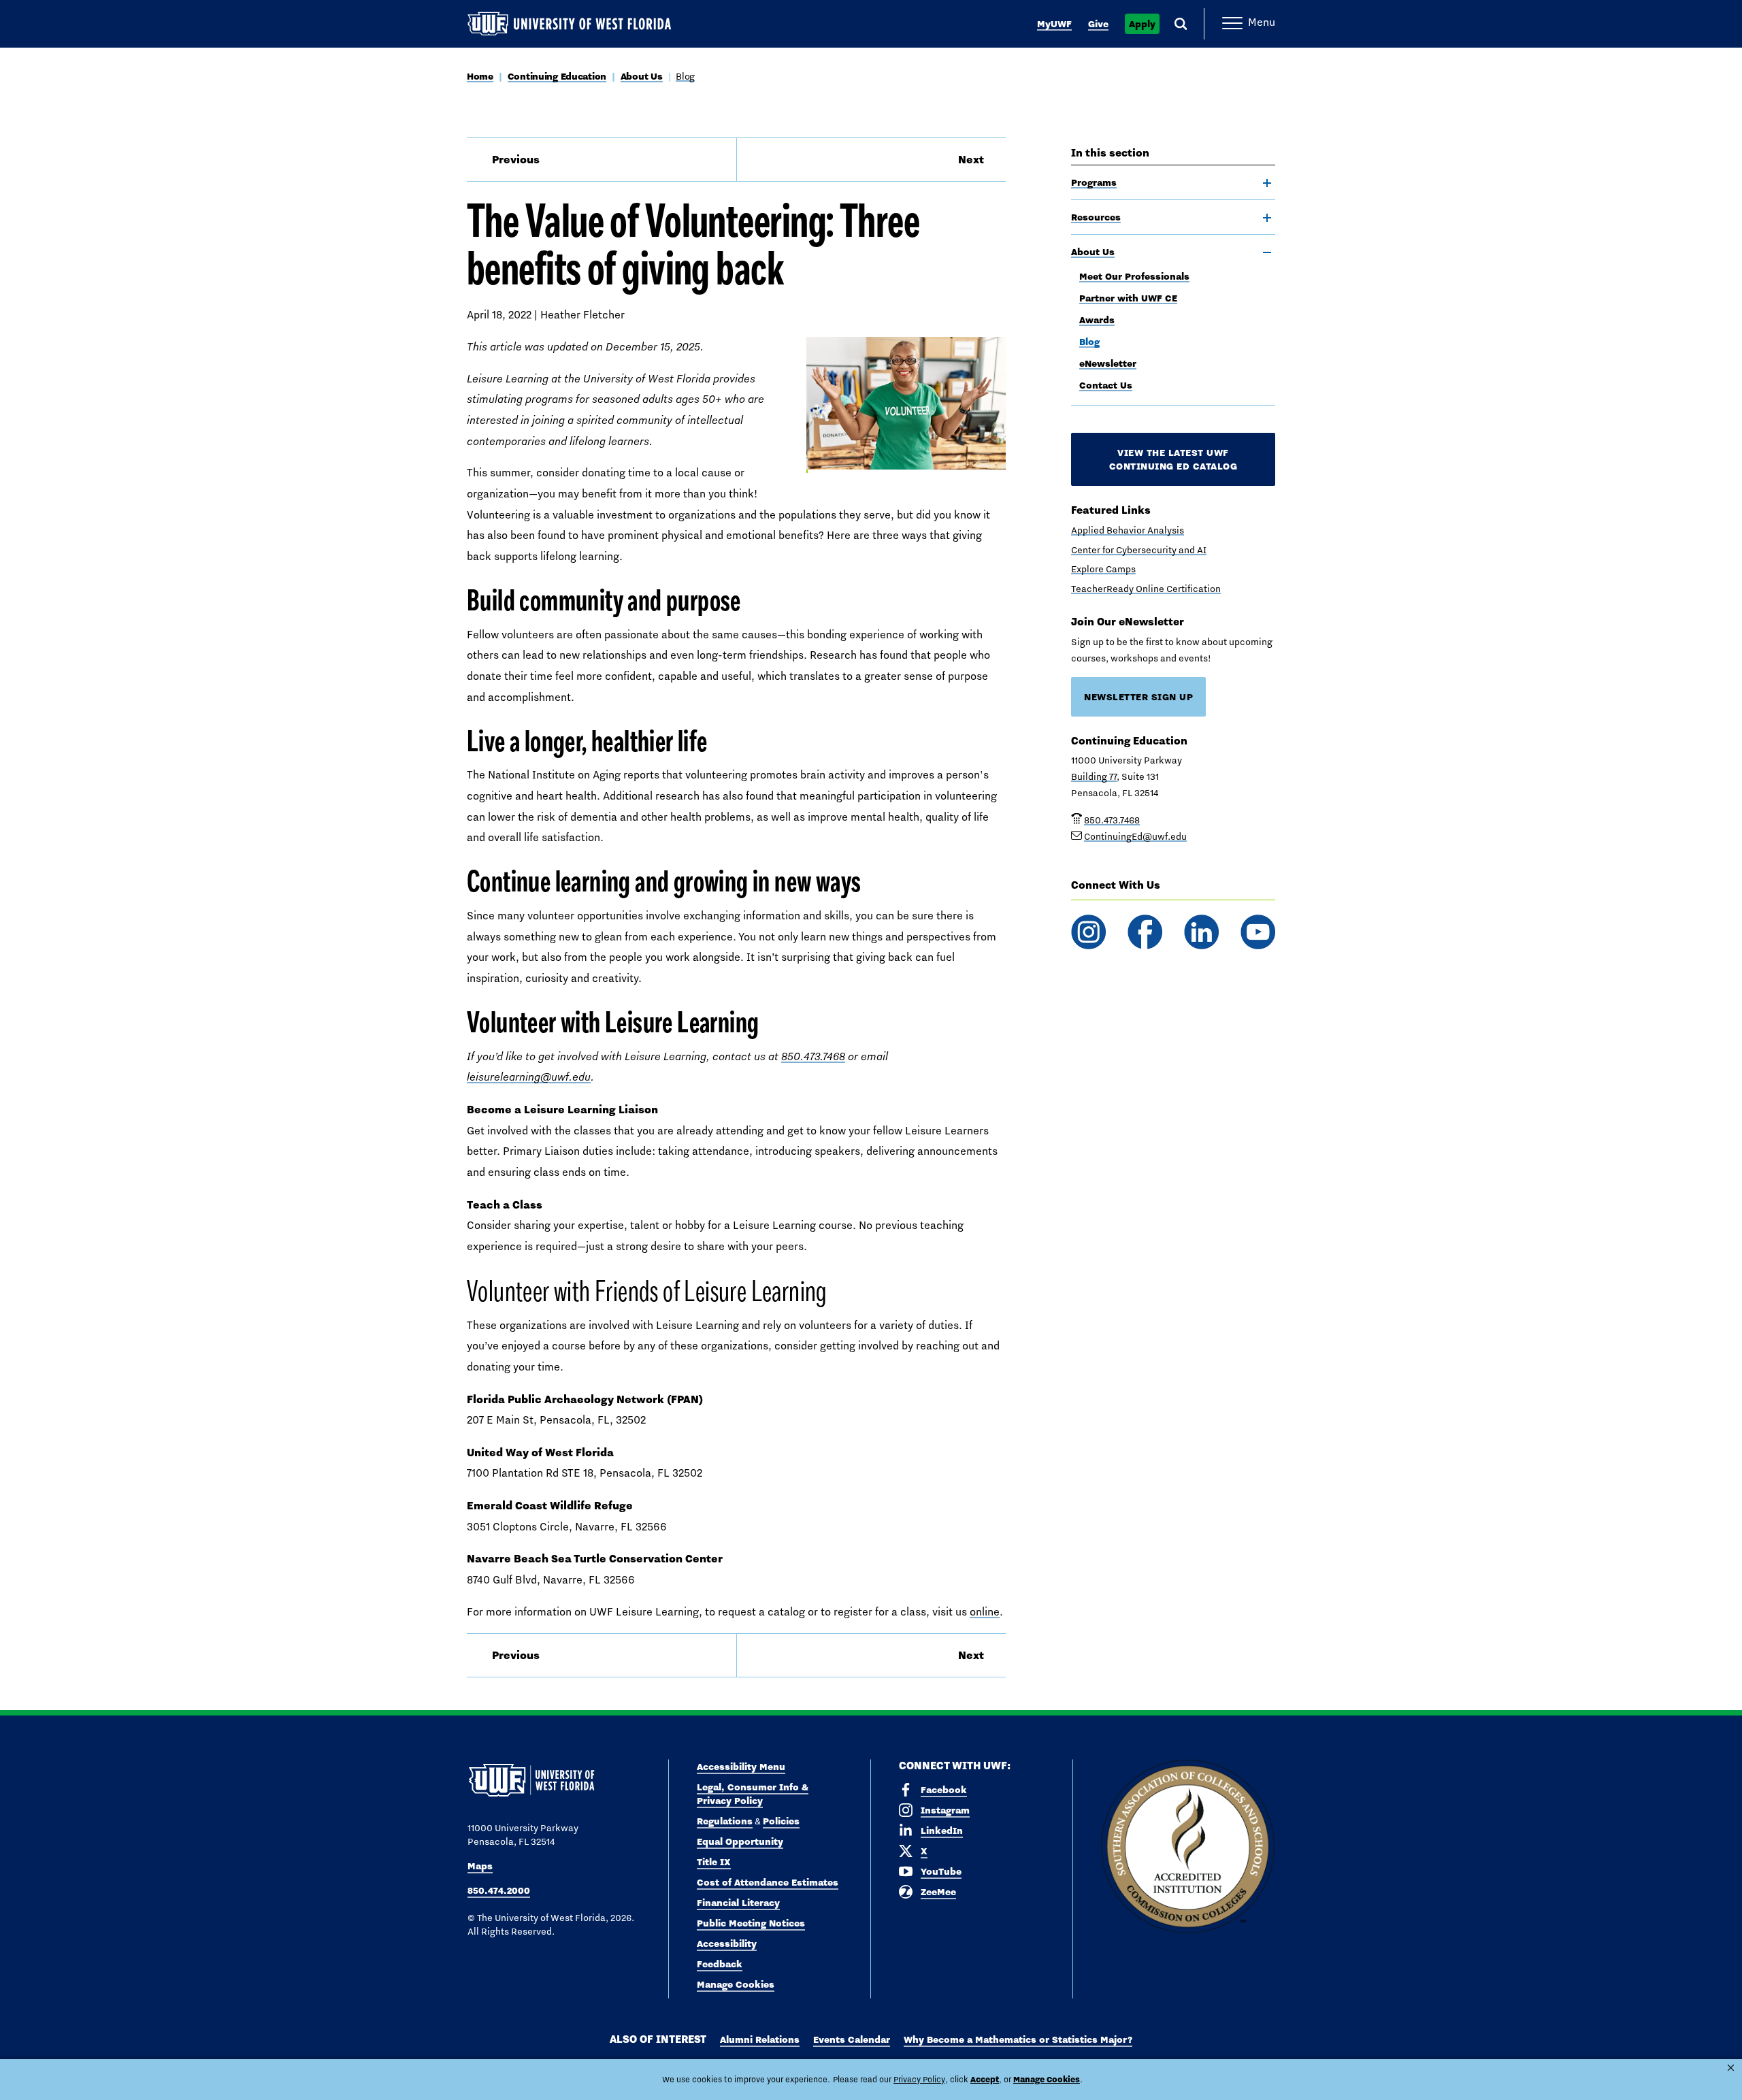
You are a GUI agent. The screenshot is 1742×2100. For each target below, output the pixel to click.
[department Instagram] (1088, 932)
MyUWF (1054, 24)
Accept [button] (985, 2079)
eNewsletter (1108, 363)
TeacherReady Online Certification (1146, 589)
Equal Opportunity (740, 1841)
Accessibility (727, 1943)
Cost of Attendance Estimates (768, 1882)
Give (1098, 24)
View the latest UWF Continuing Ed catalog (1173, 459)
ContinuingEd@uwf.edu (1135, 836)
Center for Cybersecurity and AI (1139, 550)
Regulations (725, 1821)
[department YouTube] (1258, 932)
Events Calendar (852, 2039)
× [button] (1731, 2068)
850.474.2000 (499, 1890)
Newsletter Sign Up (1138, 697)
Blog (685, 76)
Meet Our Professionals (1134, 276)
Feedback (720, 1964)
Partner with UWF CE (1128, 298)
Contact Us (1106, 385)
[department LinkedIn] (1201, 932)
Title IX (714, 1862)
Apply (1142, 24)
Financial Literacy (738, 1903)
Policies (781, 1821)
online (985, 1612)
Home (480, 76)
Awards (1097, 320)
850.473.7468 (813, 1056)
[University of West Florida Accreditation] (1188, 1847)
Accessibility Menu (741, 1767)
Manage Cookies (736, 1984)
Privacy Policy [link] (919, 2080)
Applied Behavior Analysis (1128, 530)
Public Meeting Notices (751, 1923)
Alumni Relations (760, 2039)
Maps (480, 1866)
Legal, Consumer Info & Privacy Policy (753, 1794)
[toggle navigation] (1267, 183)
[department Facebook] (1145, 932)
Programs (1094, 182)
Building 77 (1094, 776)
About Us (642, 76)
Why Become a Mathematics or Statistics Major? (1018, 2039)
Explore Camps (1103, 569)
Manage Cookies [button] (1047, 2079)
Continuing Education (557, 76)
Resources (1096, 217)
